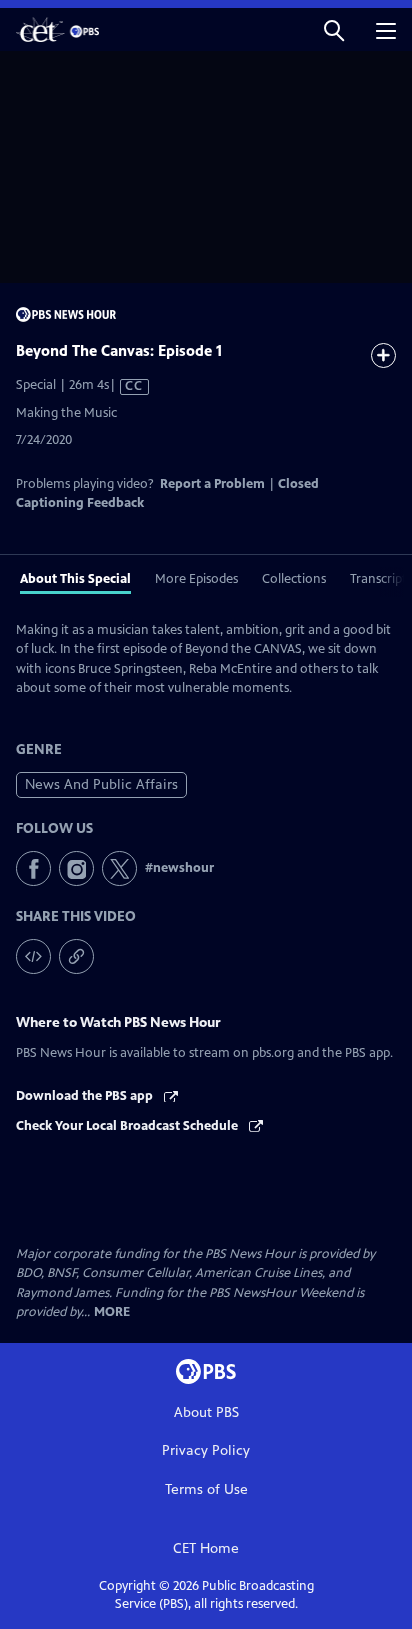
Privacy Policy (206, 1450)
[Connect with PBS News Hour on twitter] (119, 868)
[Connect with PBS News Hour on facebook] (33, 868)
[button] (334, 29)
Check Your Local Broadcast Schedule (128, 1126)
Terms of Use (206, 1489)
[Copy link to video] (76, 956)
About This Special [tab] (75, 579)
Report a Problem (212, 484)
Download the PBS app (86, 1096)
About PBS (206, 1412)
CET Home (206, 1548)
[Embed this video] (33, 956)
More (112, 1312)
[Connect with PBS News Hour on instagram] (76, 868)
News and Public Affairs (101, 784)
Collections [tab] (294, 579)
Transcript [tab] (378, 579)
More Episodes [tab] (196, 579)
